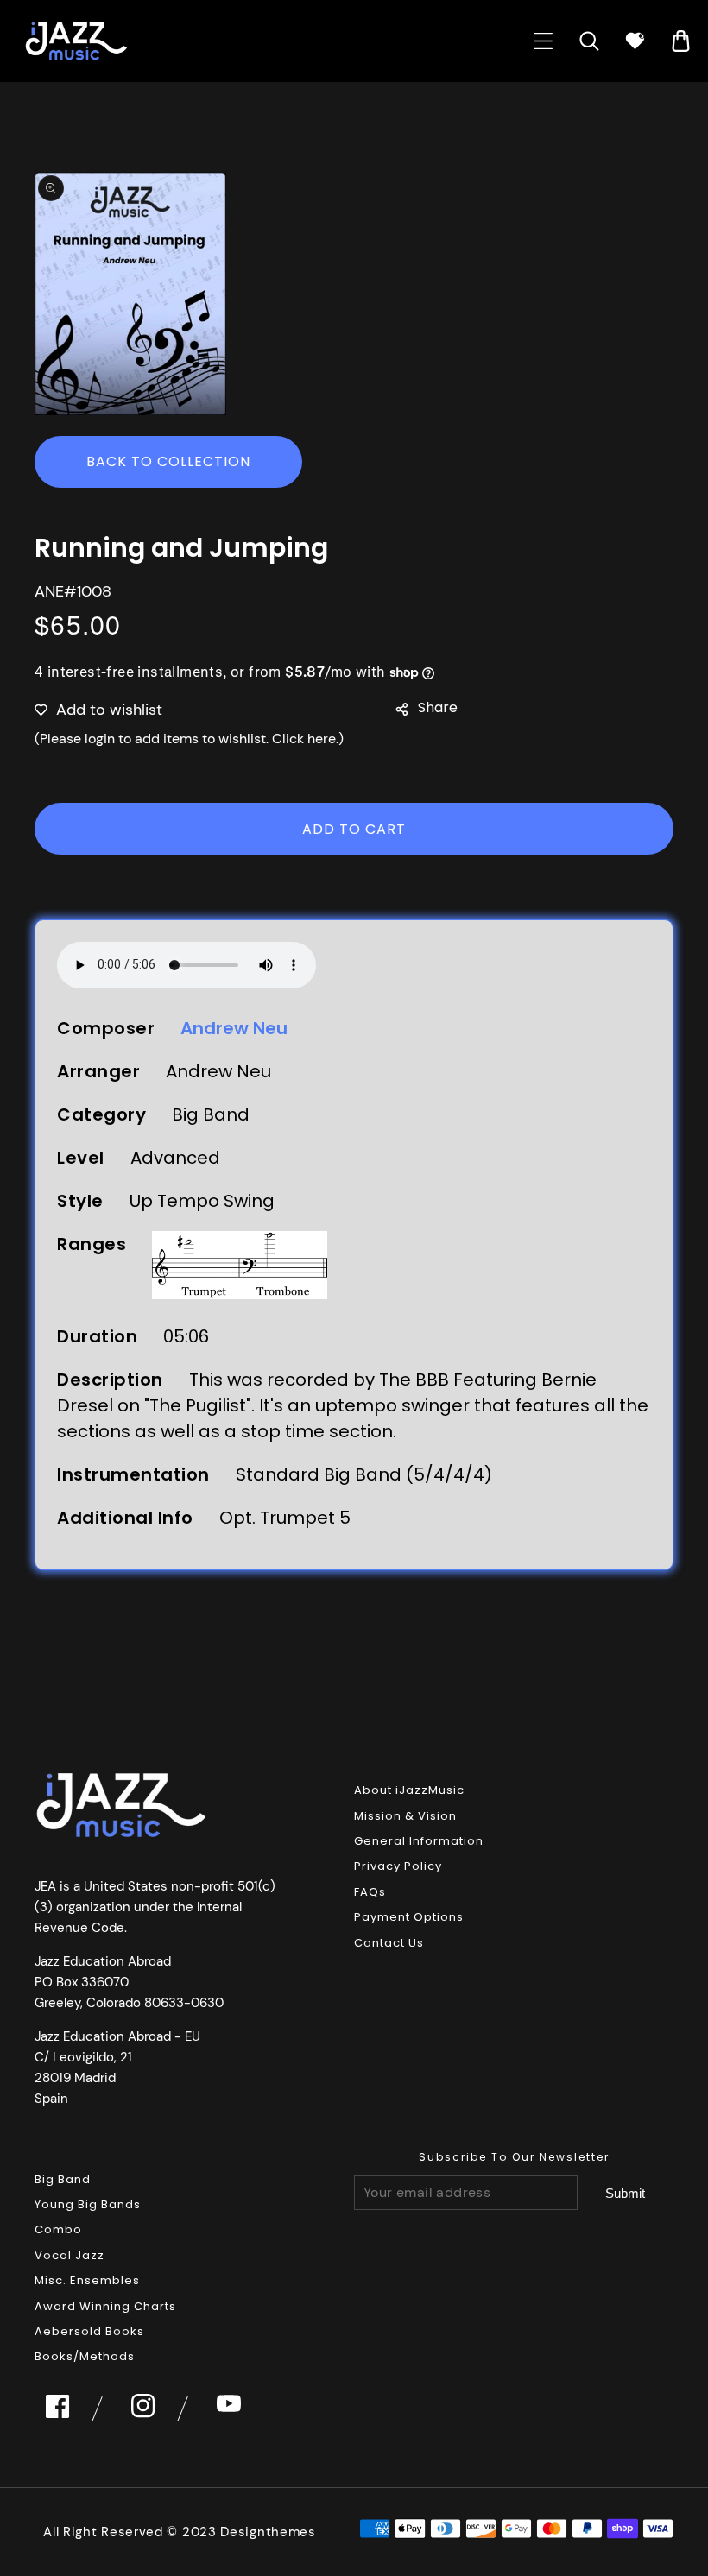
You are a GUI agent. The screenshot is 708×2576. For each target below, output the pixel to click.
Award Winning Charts (105, 2306)
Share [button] (438, 707)
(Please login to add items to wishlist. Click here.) (189, 739)
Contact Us (389, 1943)
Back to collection (168, 461)
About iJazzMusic (409, 1790)
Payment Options (409, 1917)
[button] (544, 41)
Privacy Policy (398, 1866)
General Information (419, 1841)
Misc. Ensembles (87, 2280)
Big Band (63, 2179)
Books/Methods (85, 2356)
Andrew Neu (234, 1028)
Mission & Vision (405, 1816)
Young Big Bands (88, 2204)
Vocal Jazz (70, 2255)
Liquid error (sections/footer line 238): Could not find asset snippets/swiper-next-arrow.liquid (625, 2194)
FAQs (370, 1892)
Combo (58, 2229)
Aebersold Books (89, 2331)
